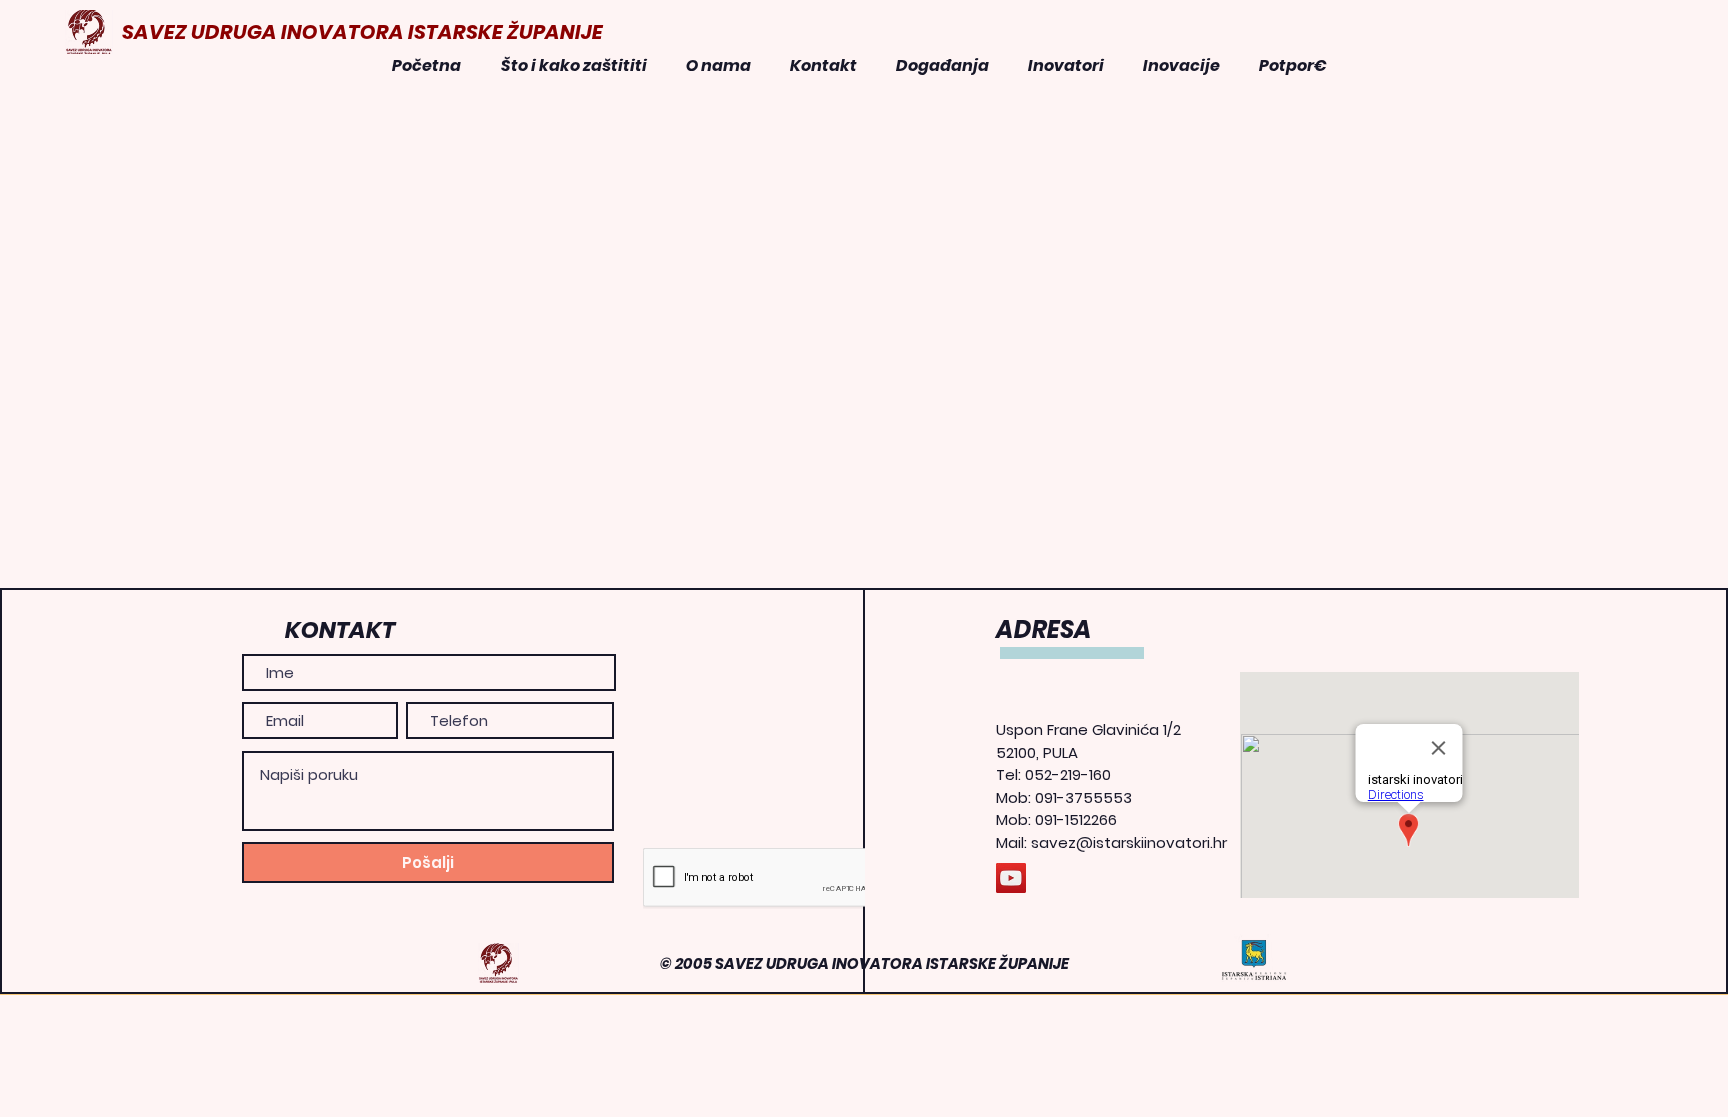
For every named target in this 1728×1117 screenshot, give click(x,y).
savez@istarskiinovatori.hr (1129, 842)
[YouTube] (1011, 878)
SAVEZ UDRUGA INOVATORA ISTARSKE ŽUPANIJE (362, 32)
